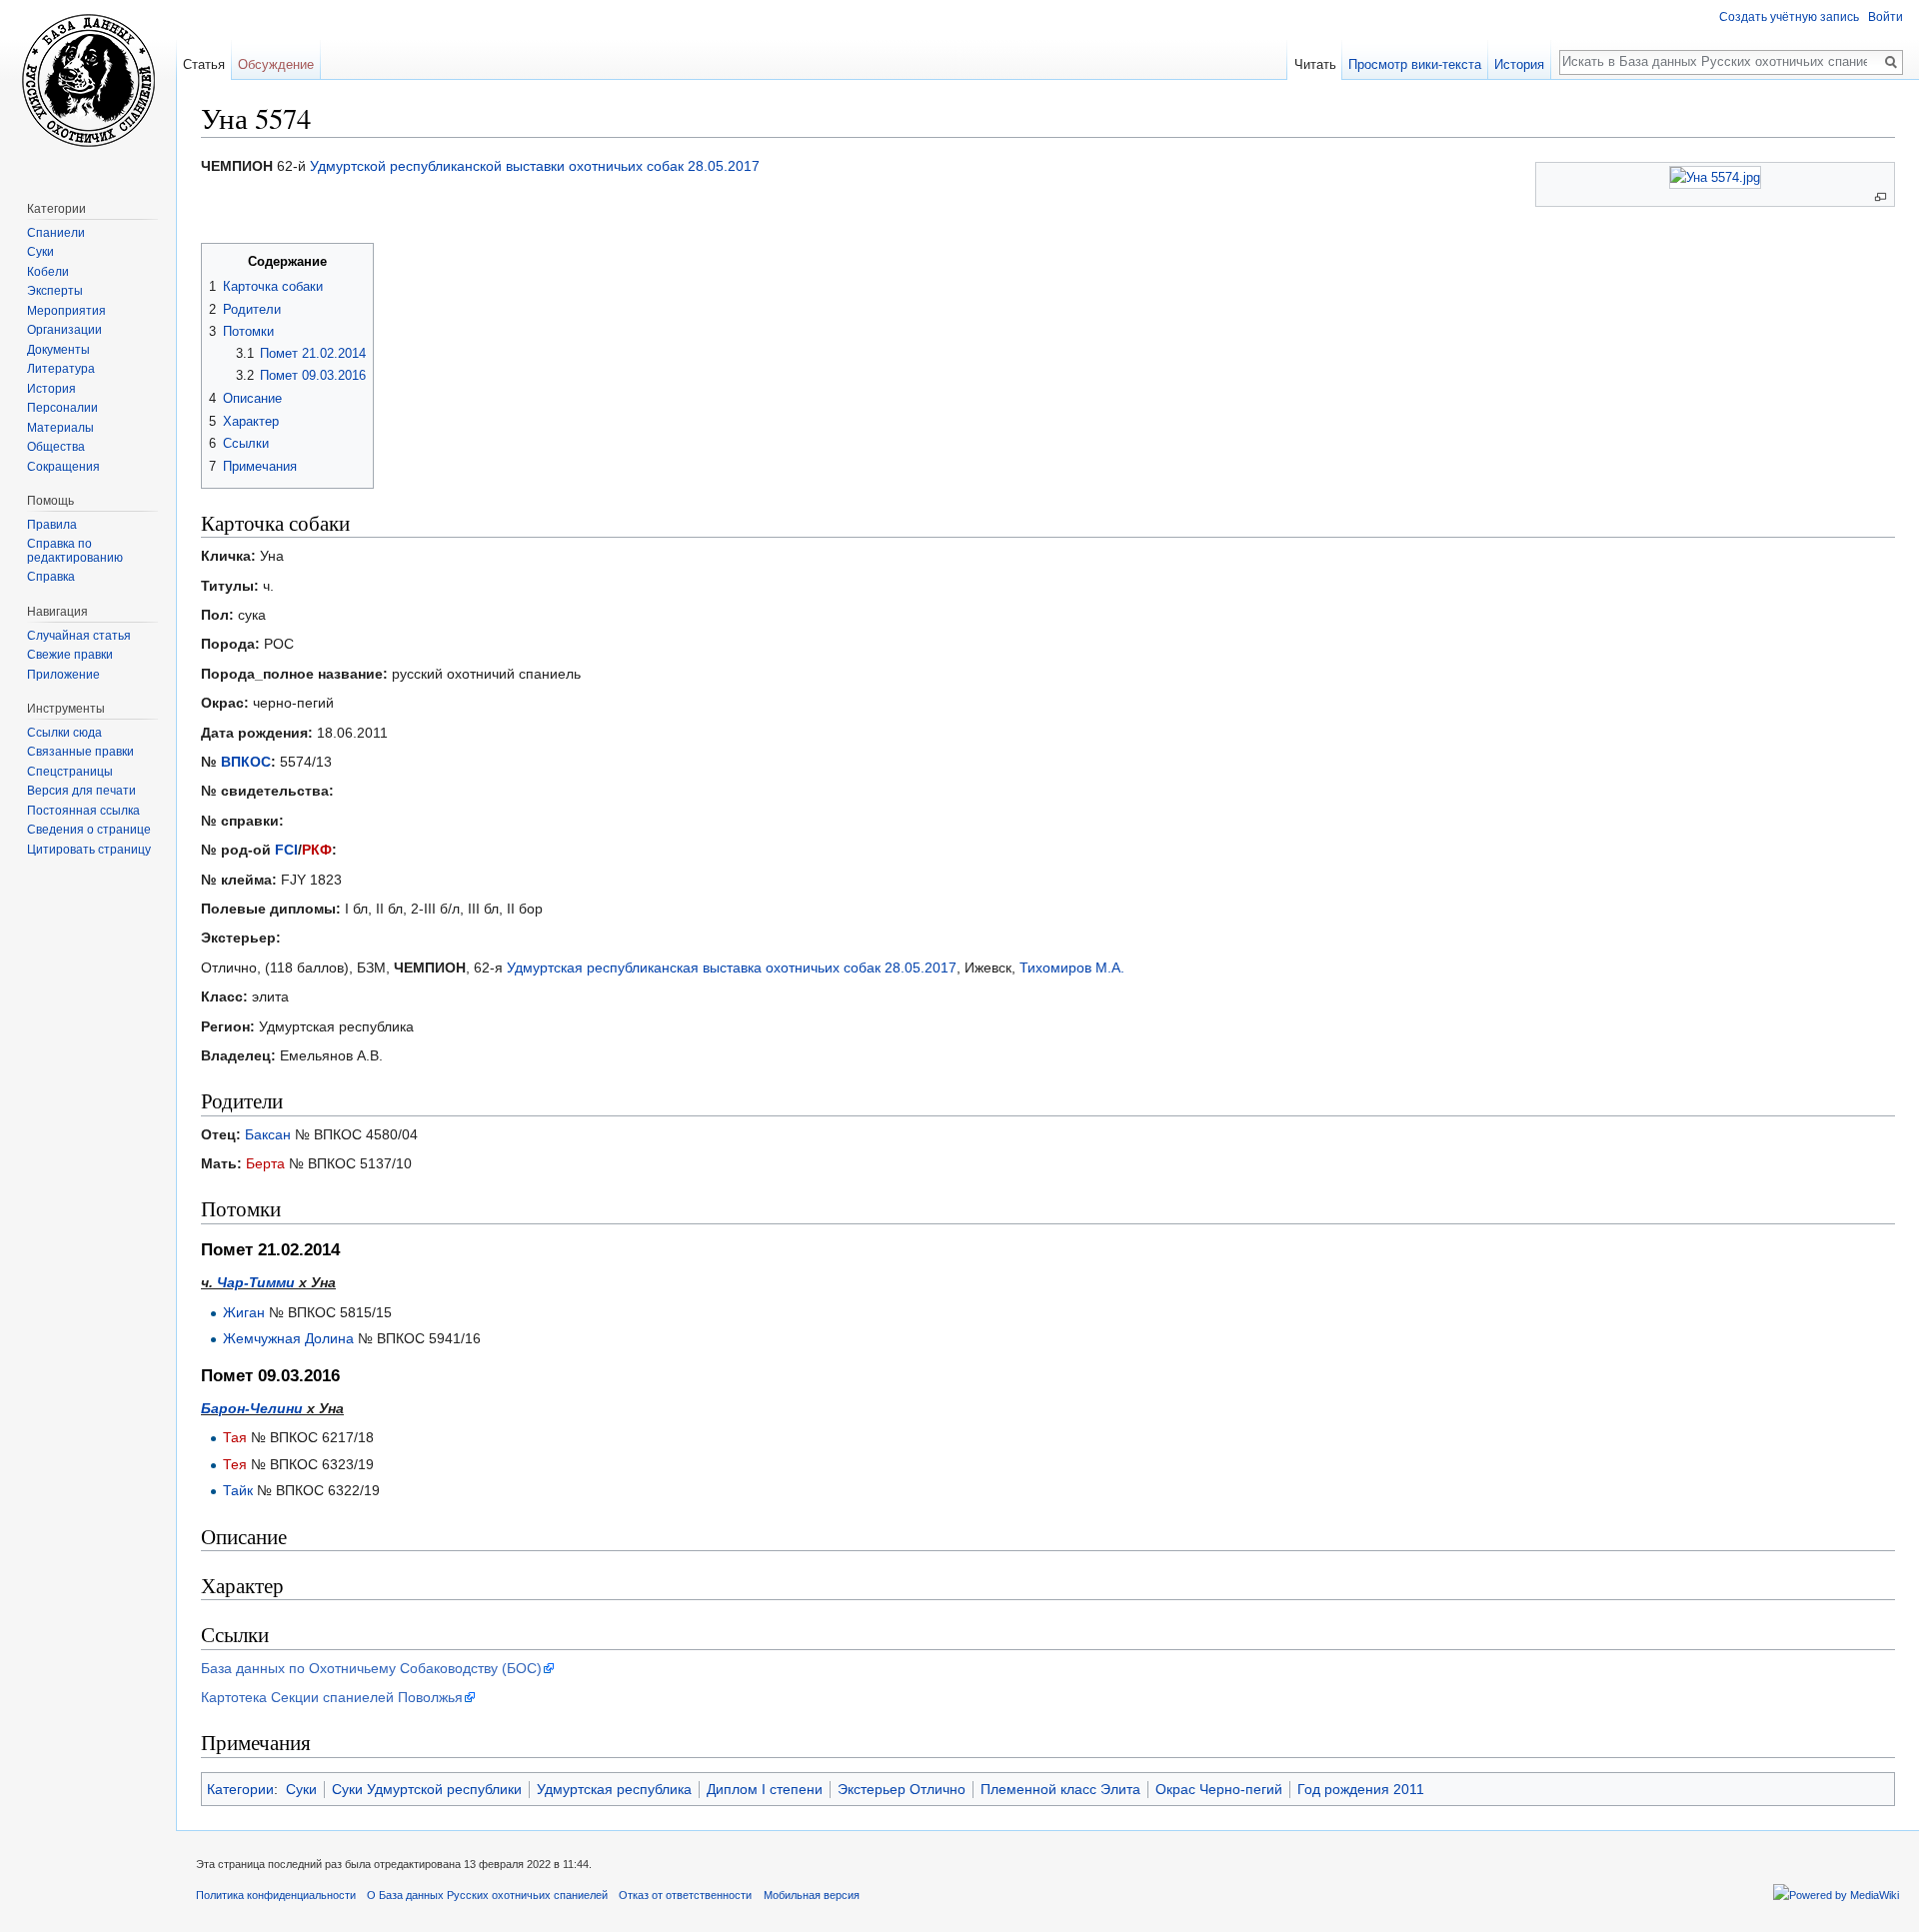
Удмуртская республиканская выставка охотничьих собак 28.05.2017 (732, 967)
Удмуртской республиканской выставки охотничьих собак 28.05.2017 (535, 166)
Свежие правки (70, 655)
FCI (286, 850)
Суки (301, 1789)
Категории (240, 1789)
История (1519, 64)
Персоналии (62, 408)
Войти (1886, 17)
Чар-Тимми (256, 1282)
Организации (64, 330)
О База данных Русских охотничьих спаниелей (487, 1895)
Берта (265, 1163)
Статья (204, 64)
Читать (1315, 64)
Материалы (60, 428)
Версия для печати (81, 791)
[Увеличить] (1881, 197)
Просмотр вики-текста (1415, 64)
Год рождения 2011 (1361, 1789)
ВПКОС (246, 762)
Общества (56, 447)
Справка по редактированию (75, 551)
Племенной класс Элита (1060, 1789)
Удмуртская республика (614, 1789)
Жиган (244, 1312)
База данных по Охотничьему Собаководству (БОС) (371, 1668)
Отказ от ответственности (685, 1895)
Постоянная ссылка (83, 811)
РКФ (317, 850)
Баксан (268, 1134)
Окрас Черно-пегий (1219, 1789)
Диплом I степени (765, 1789)
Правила (52, 525)
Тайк (238, 1490)
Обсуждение (276, 64)
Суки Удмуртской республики (427, 1789)
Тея (235, 1464)
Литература (61, 369)
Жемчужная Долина (288, 1338)
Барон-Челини (252, 1408)
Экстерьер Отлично (902, 1789)
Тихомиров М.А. (1072, 967)
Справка (51, 577)
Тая (235, 1437)
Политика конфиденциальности (276, 1895)
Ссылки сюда (64, 733)
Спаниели (56, 233)
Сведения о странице (89, 830)
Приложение (63, 675)
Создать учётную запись (1789, 17)
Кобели (48, 272)
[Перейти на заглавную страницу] (88, 80)
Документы (58, 350)
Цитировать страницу (89, 850)
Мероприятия (66, 311)
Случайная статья (79, 636)
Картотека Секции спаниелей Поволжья (332, 1697)
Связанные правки (80, 752)
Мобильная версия (812, 1895)
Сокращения (63, 467)
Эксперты (55, 291)
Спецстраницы (70, 772)
